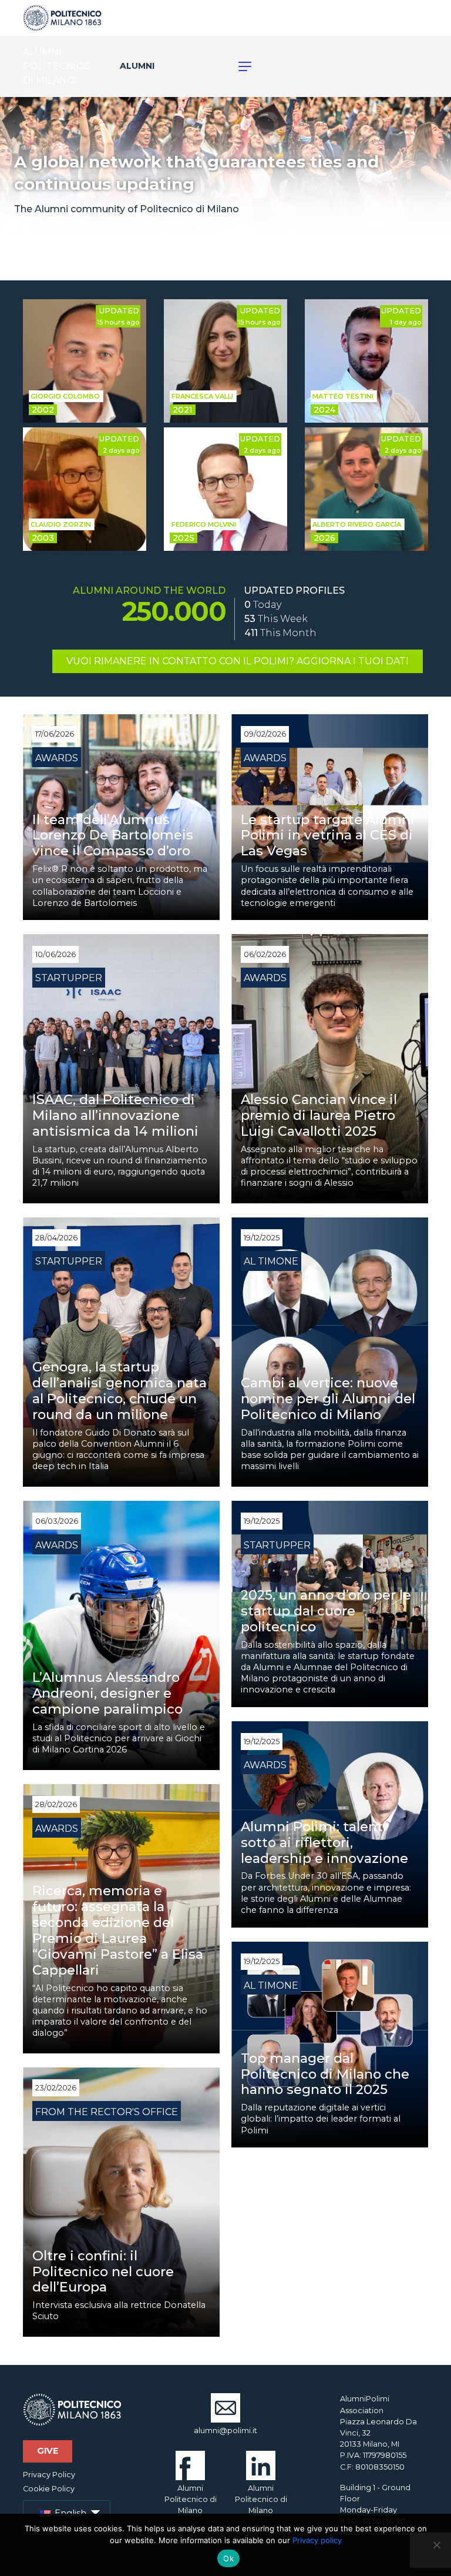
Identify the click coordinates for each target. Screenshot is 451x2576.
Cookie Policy (49, 2489)
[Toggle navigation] (238, 66)
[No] (436, 2545)
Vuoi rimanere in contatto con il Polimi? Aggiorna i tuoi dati (238, 661)
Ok (228, 2558)
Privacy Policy (49, 2475)
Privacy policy (317, 2540)
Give (48, 2451)
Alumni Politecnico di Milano (191, 2499)
